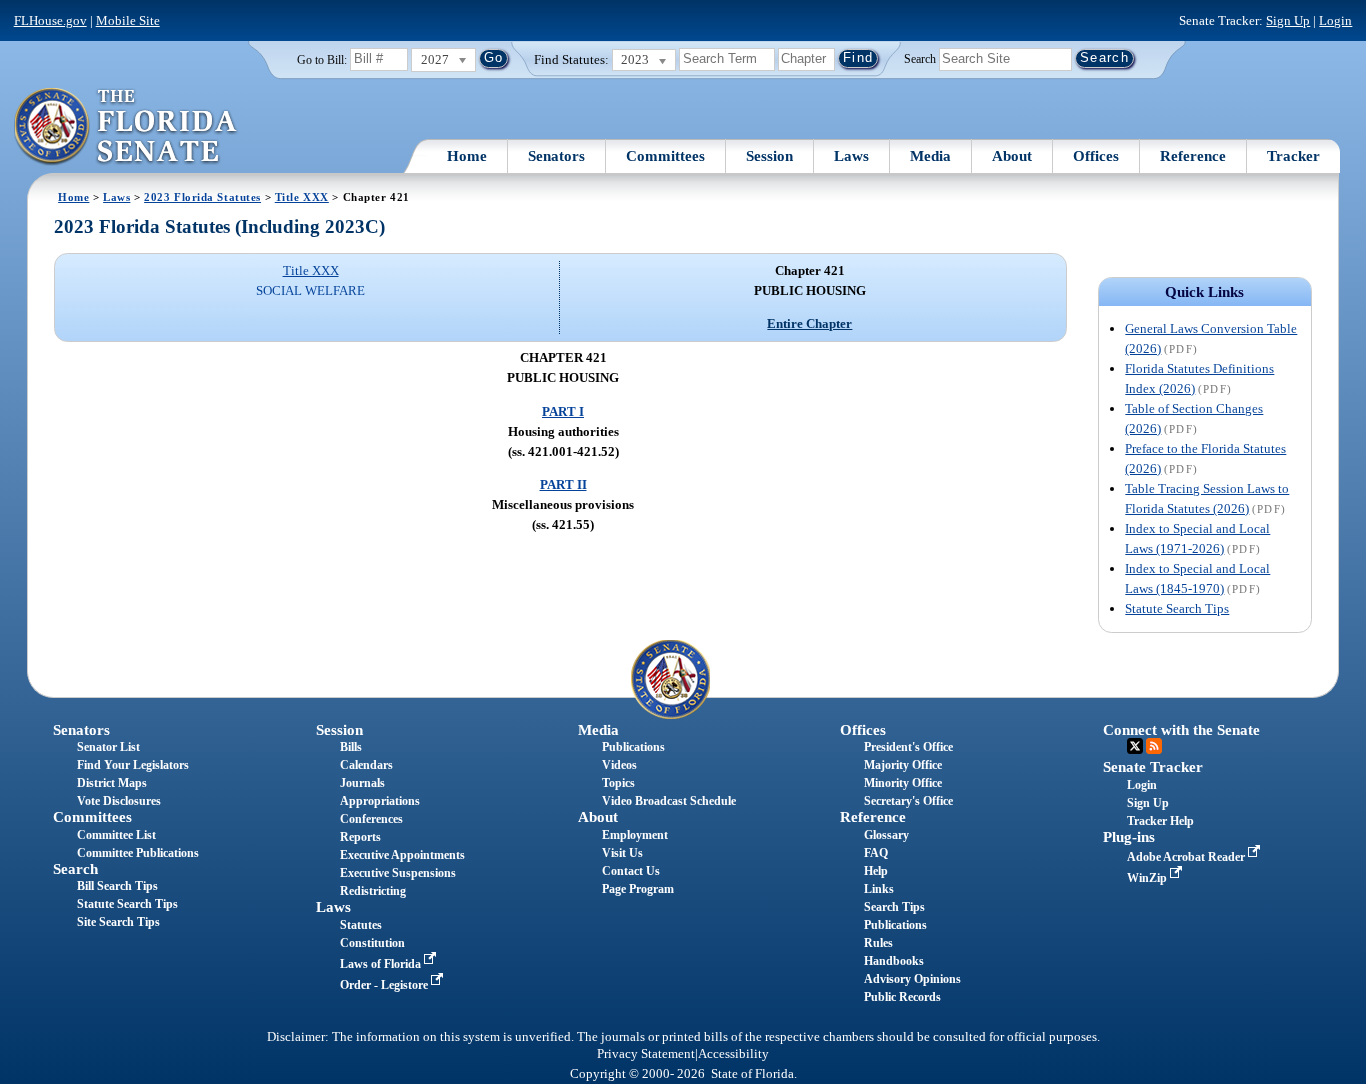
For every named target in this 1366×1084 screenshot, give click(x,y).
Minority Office (903, 783)
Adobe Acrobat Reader (1187, 857)
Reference (1193, 156)
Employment (635, 835)
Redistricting (373, 891)
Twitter (1135, 746)
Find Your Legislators (133, 765)
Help (876, 871)
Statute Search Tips (1177, 608)
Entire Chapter (809, 323)
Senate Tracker (1153, 767)
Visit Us (622, 853)
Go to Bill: (322, 60)
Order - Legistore (385, 985)
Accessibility (733, 1054)
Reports (360, 837)
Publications (633, 747)
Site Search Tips (118, 922)
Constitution (372, 943)
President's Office (908, 747)
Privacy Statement (646, 1054)
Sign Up (1288, 20)
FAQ (876, 853)
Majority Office (903, 765)
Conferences (371, 819)
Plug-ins (1129, 837)
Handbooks (894, 961)
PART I (563, 411)
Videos (619, 765)
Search (920, 58)
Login (1335, 20)
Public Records (902, 997)
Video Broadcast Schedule (669, 801)
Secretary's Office (908, 801)
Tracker (1293, 156)
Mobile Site (128, 20)
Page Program (638, 889)
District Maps (112, 783)
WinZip (1148, 878)
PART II (563, 484)
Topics (618, 783)
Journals (362, 783)
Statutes (361, 925)
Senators (556, 156)
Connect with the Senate (1181, 730)
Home (467, 156)
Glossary (886, 835)
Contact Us (631, 871)
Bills (351, 747)
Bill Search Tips (117, 886)
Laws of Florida (382, 964)
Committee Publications (138, 853)
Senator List (108, 747)
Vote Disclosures (119, 801)
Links (879, 889)
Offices (1096, 156)
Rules (878, 943)
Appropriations (380, 801)
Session (769, 156)
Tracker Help (1160, 821)
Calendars (366, 765)
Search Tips (894, 907)
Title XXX (302, 197)
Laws (851, 156)
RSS (1154, 746)
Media (930, 156)
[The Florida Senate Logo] (126, 127)
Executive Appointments (402, 855)
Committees (665, 156)
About (1012, 156)
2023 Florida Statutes (202, 197)
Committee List (116, 835)
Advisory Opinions (912, 979)
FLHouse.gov (50, 20)
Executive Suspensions (398, 873)
